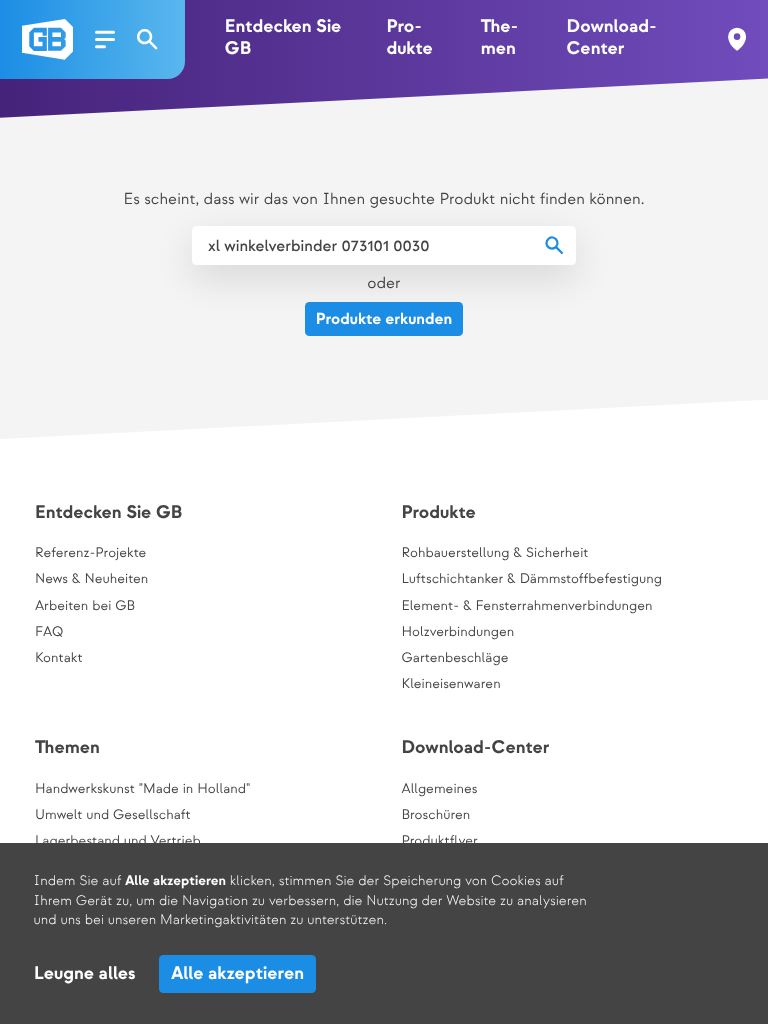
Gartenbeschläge (454, 659)
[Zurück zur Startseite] (47, 39)
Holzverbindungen (457, 633)
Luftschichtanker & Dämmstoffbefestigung (531, 580)
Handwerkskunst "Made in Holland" (142, 790)
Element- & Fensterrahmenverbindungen (526, 607)
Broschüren (435, 816)
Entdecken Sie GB (283, 38)
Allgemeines (439, 790)
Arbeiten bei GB (85, 607)
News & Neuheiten (91, 580)
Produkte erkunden (384, 319)
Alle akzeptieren (237, 974)
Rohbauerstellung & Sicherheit (494, 554)
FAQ (49, 633)
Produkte (409, 38)
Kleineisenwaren (450, 685)
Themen (500, 38)
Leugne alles (85, 974)
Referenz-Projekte (90, 554)
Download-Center (612, 38)
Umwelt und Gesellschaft (113, 816)
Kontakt (59, 659)
